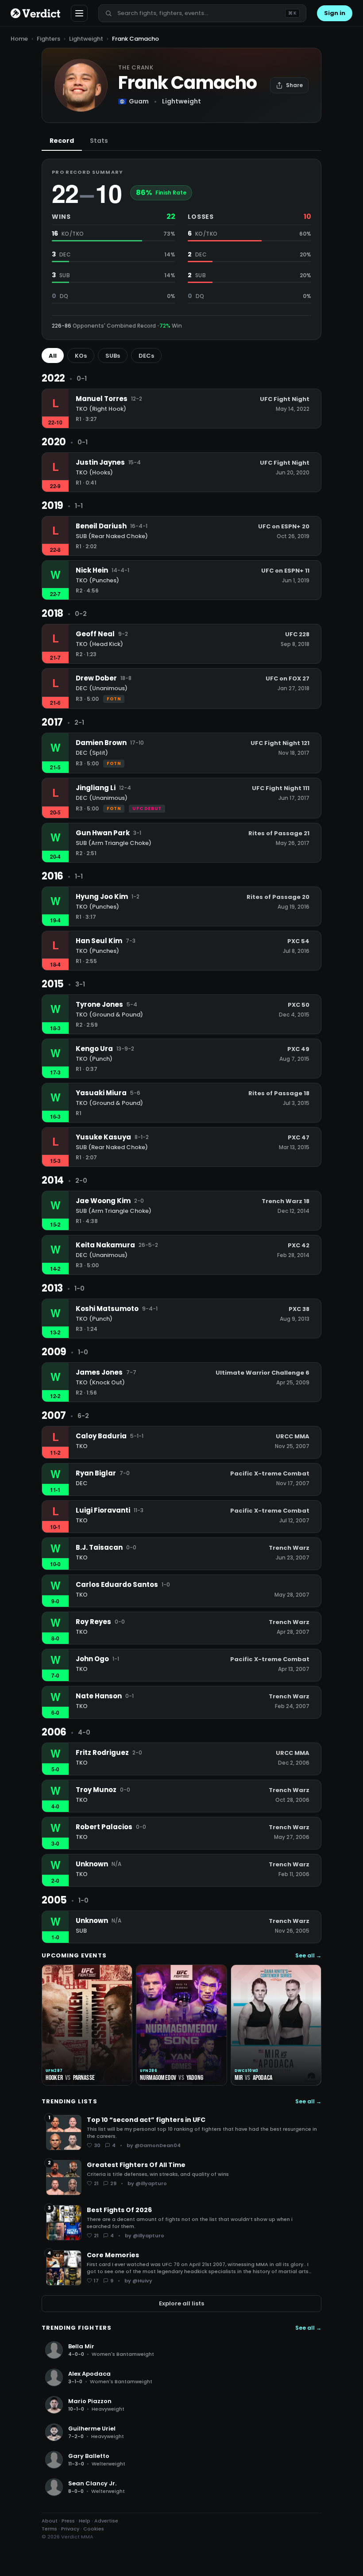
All (53, 356)
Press (68, 2521)
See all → (308, 1956)
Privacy (70, 2529)
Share (294, 85)
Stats (99, 141)
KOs (81, 356)
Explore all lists (181, 2303)
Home (19, 39)
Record (62, 141)
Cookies (94, 2529)
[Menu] (79, 13)
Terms (49, 2529)
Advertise (106, 2521)
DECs (146, 356)
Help (85, 2521)
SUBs (113, 356)
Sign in (335, 13)
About (50, 2521)
